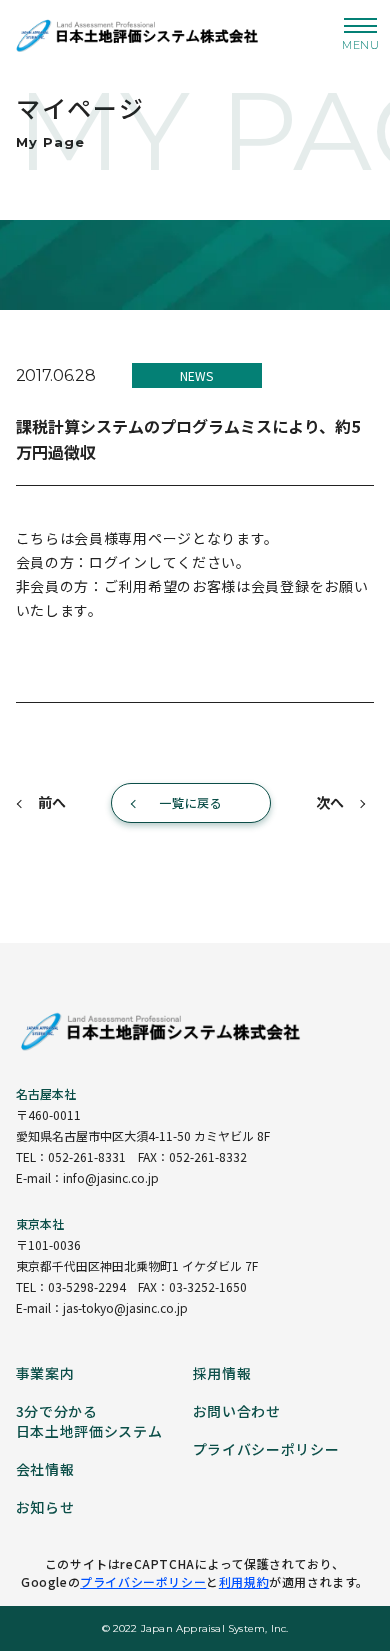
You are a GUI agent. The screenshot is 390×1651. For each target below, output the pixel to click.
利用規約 (244, 1581)
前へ (52, 802)
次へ (330, 802)
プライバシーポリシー (143, 1581)
